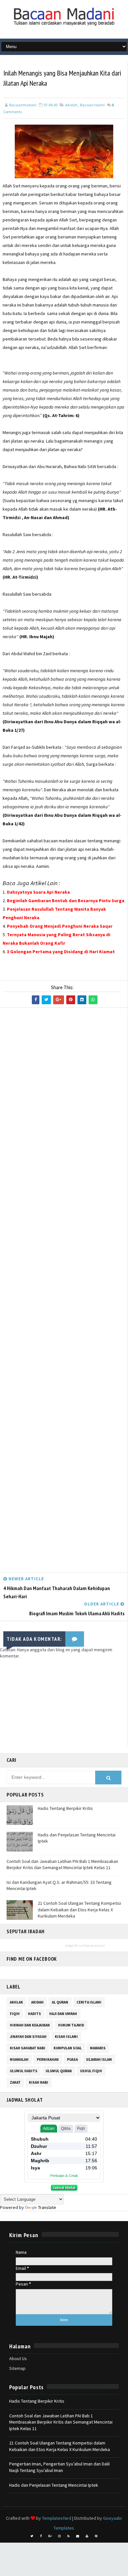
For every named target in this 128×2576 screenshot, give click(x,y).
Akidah (71, 105)
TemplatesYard (57, 2518)
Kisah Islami (66, 2037)
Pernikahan (48, 2059)
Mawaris (98, 2048)
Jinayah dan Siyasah (28, 2037)
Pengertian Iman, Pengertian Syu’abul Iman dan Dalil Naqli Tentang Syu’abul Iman (59, 2467)
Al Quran (60, 2002)
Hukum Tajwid (71, 2025)
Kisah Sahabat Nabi (28, 2048)
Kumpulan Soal (68, 2048)
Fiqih (15, 2014)
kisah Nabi (39, 2082)
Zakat (15, 2082)
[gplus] (50, 2536)
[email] (78, 2536)
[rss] (69, 2536)
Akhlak (16, 2002)
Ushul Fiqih (91, 2071)
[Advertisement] (64, 1292)
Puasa (72, 2059)
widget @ (71, 1945)
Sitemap (17, 2368)
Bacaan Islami (92, 105)
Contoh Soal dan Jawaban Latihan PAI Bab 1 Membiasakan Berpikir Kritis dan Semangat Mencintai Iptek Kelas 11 (62, 1865)
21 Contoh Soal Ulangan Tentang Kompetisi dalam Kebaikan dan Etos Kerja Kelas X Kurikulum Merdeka (79, 1910)
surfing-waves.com (92, 1945)
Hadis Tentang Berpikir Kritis (65, 1808)
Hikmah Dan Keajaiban (30, 2025)
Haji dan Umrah (63, 2014)
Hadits (34, 2014)
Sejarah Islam (99, 2059)
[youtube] (87, 2536)
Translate (47, 2207)
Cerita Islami (89, 2002)
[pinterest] (96, 2536)
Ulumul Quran (59, 2071)
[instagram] (59, 2536)
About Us (18, 2358)
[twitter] (32, 2536)
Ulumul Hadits (24, 2071)
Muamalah (19, 2059)
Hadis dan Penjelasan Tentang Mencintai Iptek (54, 2485)
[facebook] (41, 2536)
